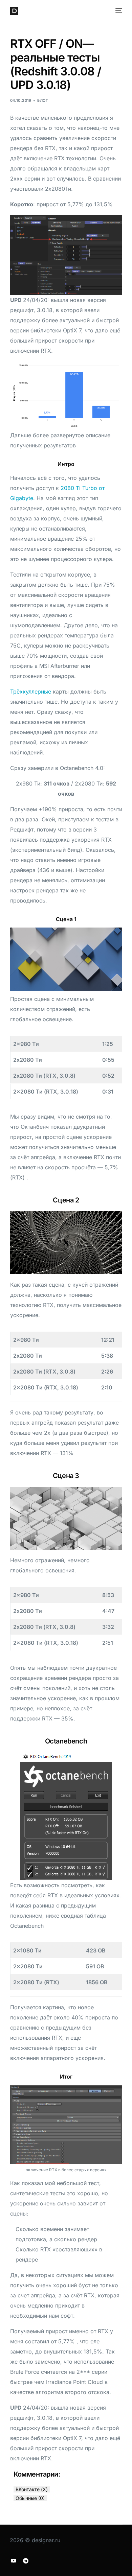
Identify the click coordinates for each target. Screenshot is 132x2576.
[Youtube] (14, 2560)
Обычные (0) (30, 2498)
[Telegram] (26, 2560)
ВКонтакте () (32, 2489)
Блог (42, 100)
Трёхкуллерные (31, 692)
